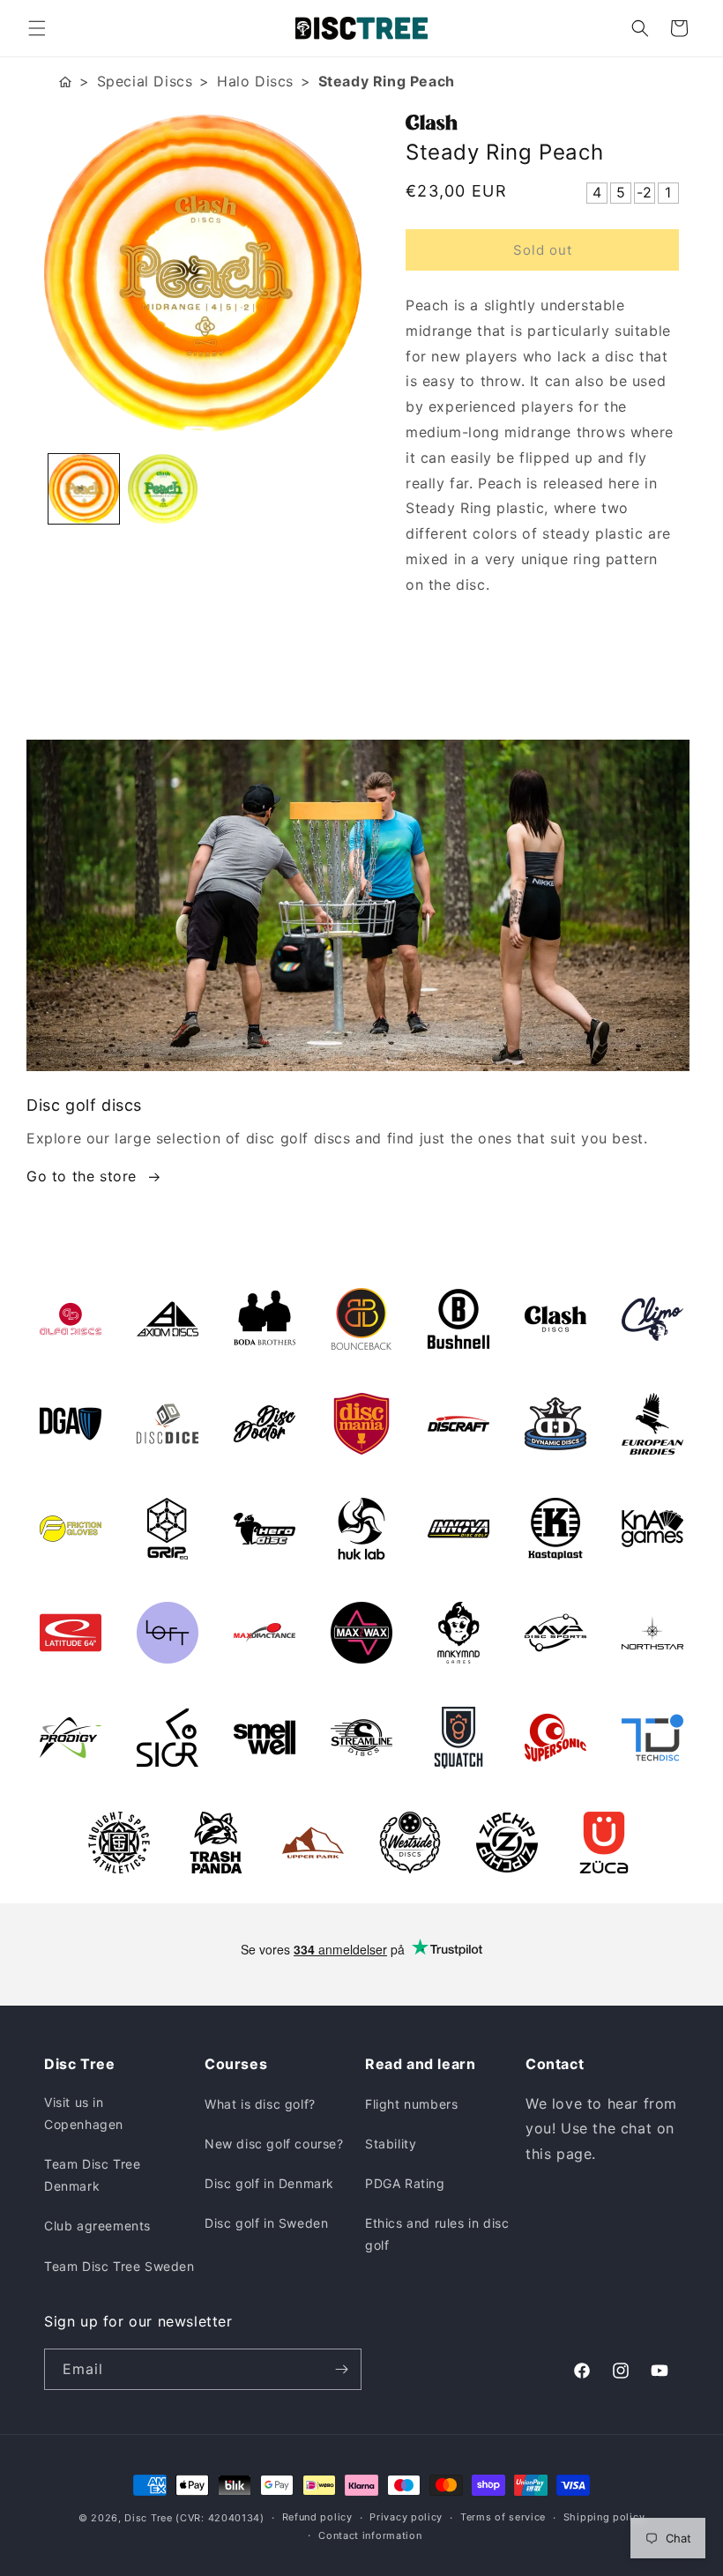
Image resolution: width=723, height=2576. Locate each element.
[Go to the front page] (65, 82)
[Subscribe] (341, 2369)
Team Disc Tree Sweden (119, 2266)
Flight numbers (411, 2104)
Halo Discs (255, 81)
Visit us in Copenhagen (84, 2113)
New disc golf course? (274, 2144)
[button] (37, 28)
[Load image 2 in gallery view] (163, 489)
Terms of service (503, 2517)
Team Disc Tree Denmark (92, 2175)
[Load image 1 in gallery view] (84, 489)
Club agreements (97, 2226)
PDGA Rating (405, 2183)
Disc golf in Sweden (266, 2223)
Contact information (370, 2535)
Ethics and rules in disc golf (437, 2234)
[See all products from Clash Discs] (542, 123)
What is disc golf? (260, 2104)
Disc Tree (148, 2518)
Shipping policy (604, 2517)
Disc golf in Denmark (269, 2183)
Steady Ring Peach (387, 81)
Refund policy (317, 2517)
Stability (391, 2144)
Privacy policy (406, 2517)
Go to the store (82, 1176)
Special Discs (145, 81)
